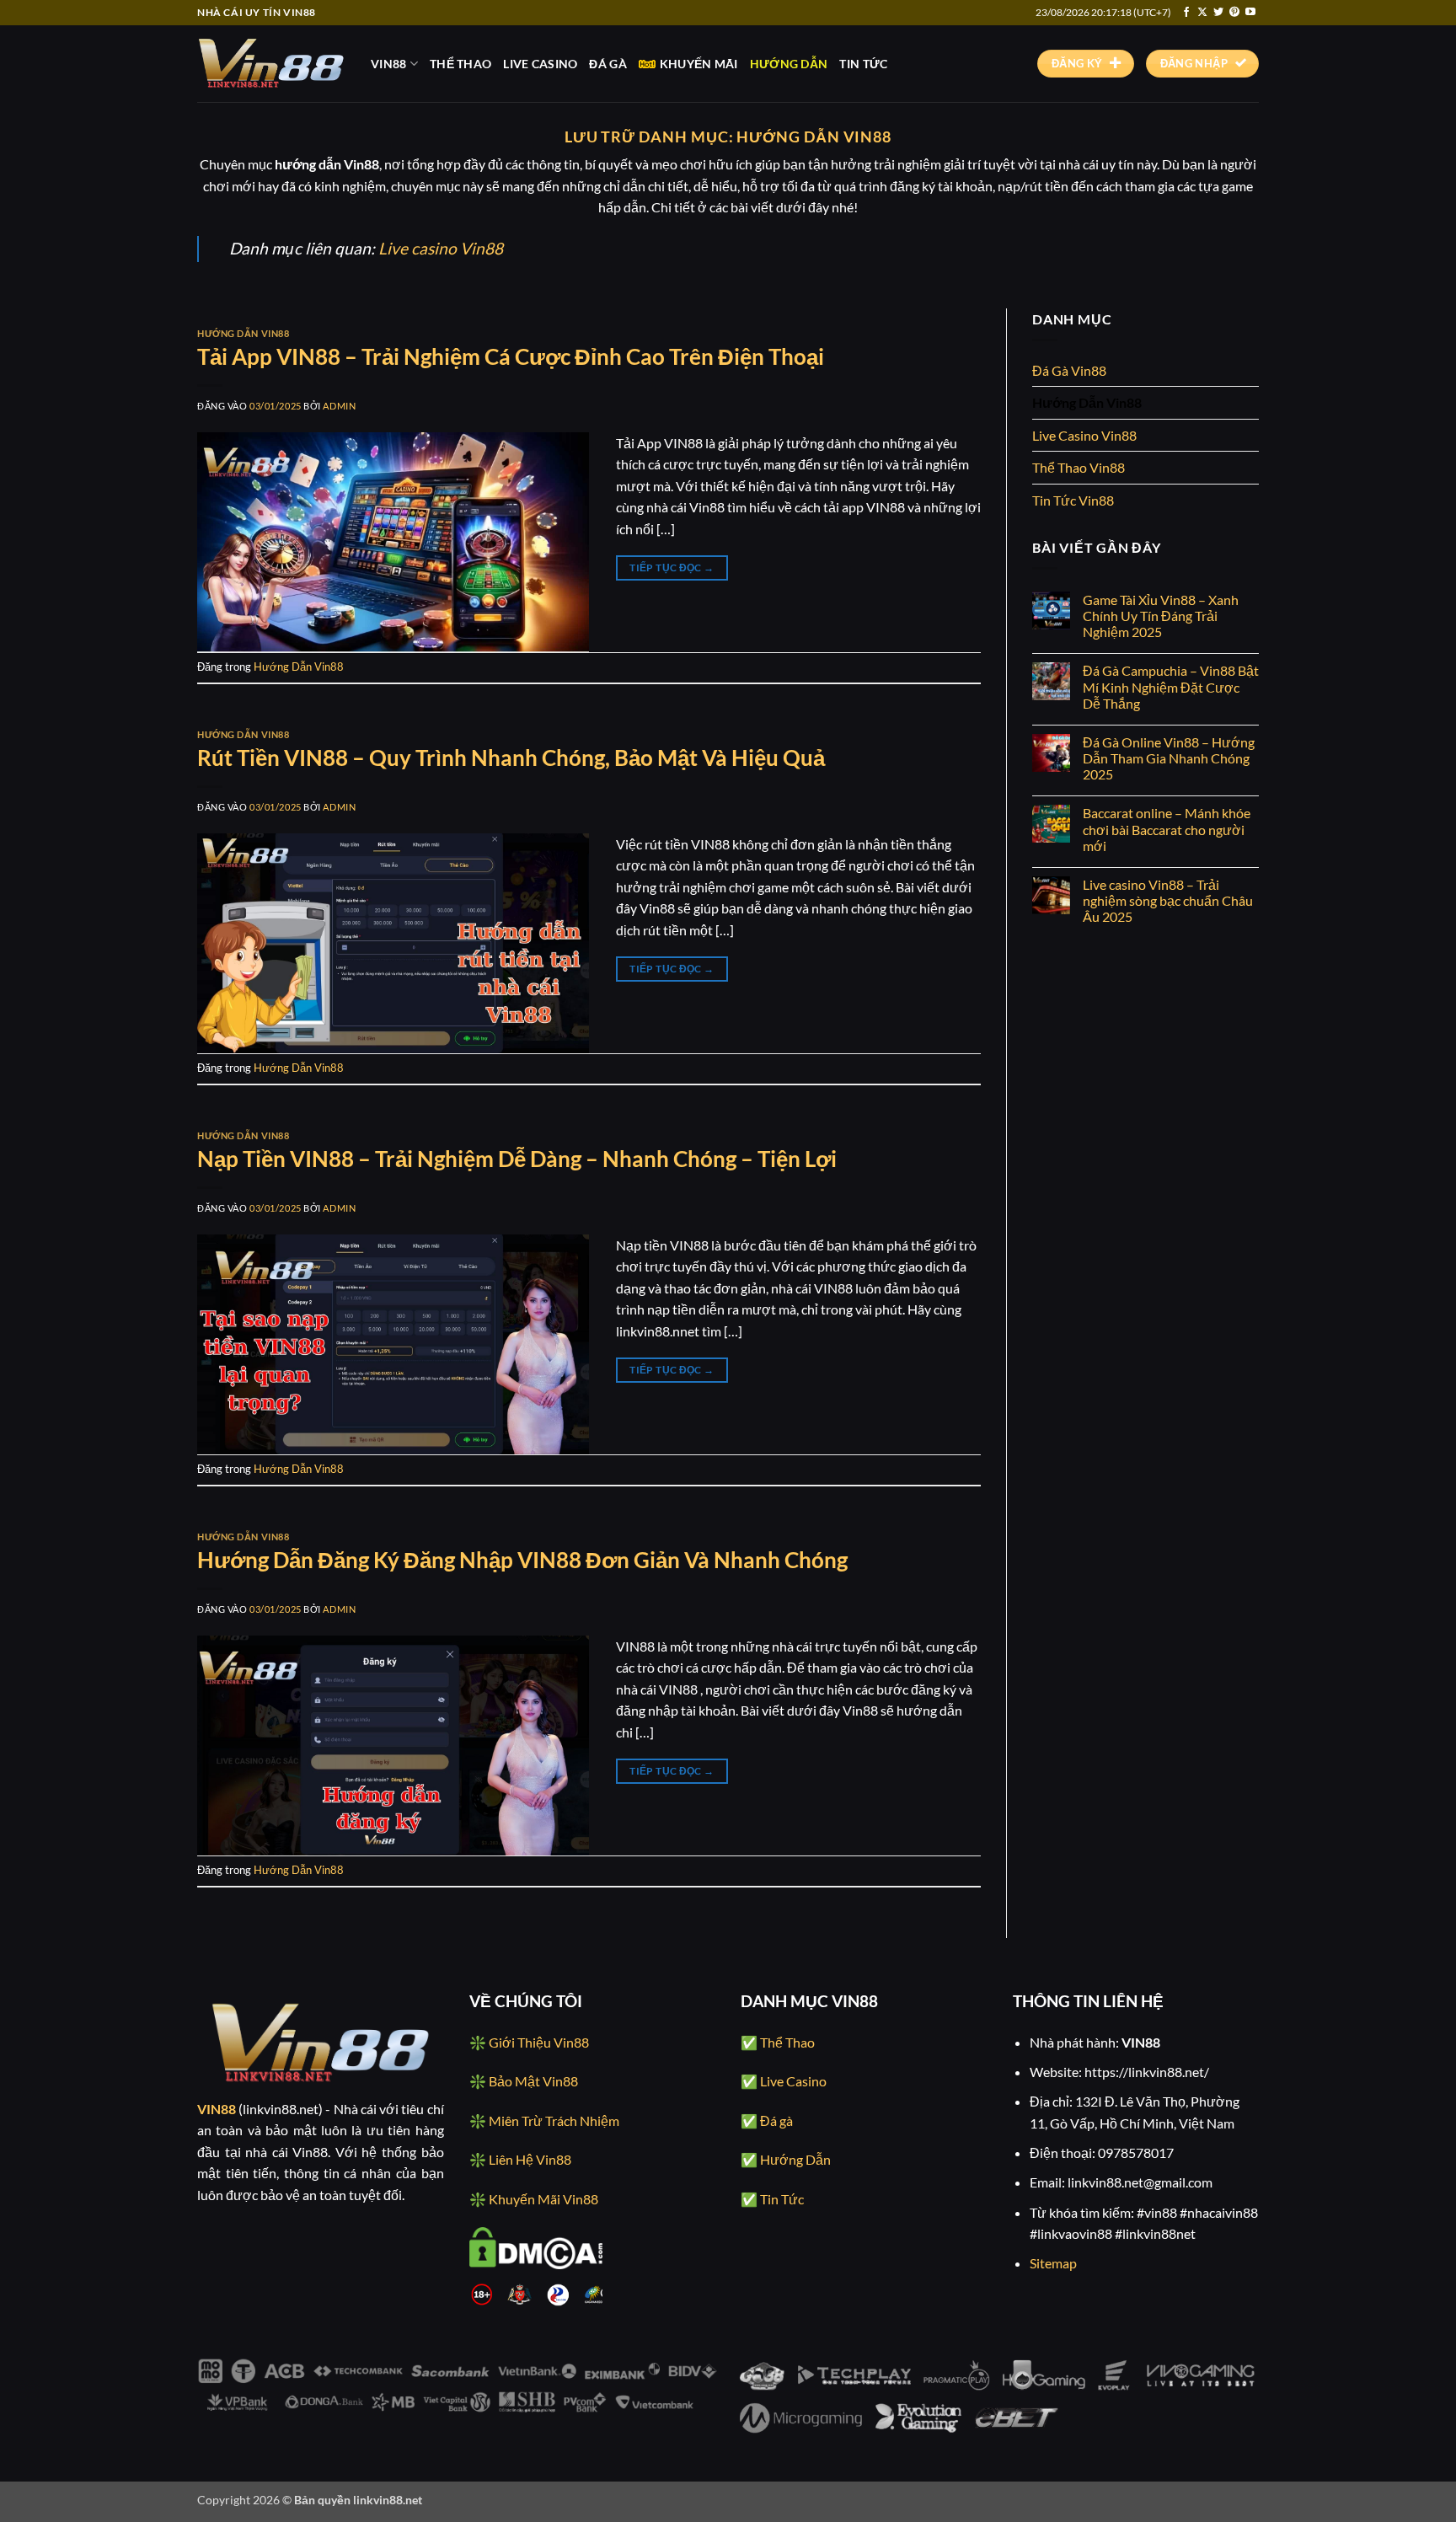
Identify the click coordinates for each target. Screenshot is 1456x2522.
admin (339, 406)
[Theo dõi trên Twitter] (1218, 13)
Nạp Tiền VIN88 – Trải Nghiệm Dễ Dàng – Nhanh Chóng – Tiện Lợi (517, 1159)
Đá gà (776, 2120)
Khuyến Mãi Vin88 (543, 2199)
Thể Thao (460, 64)
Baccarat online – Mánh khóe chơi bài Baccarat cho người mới (1167, 829)
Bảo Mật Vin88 (533, 2081)
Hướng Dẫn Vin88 (243, 333)
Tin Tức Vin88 (1073, 500)
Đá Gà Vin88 (1069, 370)
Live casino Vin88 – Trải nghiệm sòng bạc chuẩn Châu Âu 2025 (1168, 900)
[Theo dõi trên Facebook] (1186, 13)
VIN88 (388, 64)
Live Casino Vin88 (1084, 435)
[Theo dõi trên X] (1202, 13)
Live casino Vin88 (441, 248)
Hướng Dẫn (789, 64)
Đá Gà (608, 64)
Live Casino (540, 64)
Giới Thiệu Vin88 (539, 2042)
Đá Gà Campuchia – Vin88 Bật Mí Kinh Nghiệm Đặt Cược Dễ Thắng (1171, 686)
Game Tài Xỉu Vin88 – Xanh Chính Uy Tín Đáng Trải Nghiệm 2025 (1161, 616)
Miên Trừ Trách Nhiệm (554, 2120)
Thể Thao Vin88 (1079, 467)
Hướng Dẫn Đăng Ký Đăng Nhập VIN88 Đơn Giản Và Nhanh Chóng (522, 1560)
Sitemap (1053, 2263)
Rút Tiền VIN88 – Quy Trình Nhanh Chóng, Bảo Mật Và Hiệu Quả (511, 758)
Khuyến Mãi (699, 64)
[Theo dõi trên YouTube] (1250, 13)
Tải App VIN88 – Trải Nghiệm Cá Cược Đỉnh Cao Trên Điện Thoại (511, 356)
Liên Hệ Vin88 (530, 2159)
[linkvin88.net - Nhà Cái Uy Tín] (271, 63)
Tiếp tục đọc (672, 568)
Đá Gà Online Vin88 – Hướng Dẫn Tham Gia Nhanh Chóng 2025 (1169, 758)
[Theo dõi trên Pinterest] (1234, 13)
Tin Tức (863, 64)
